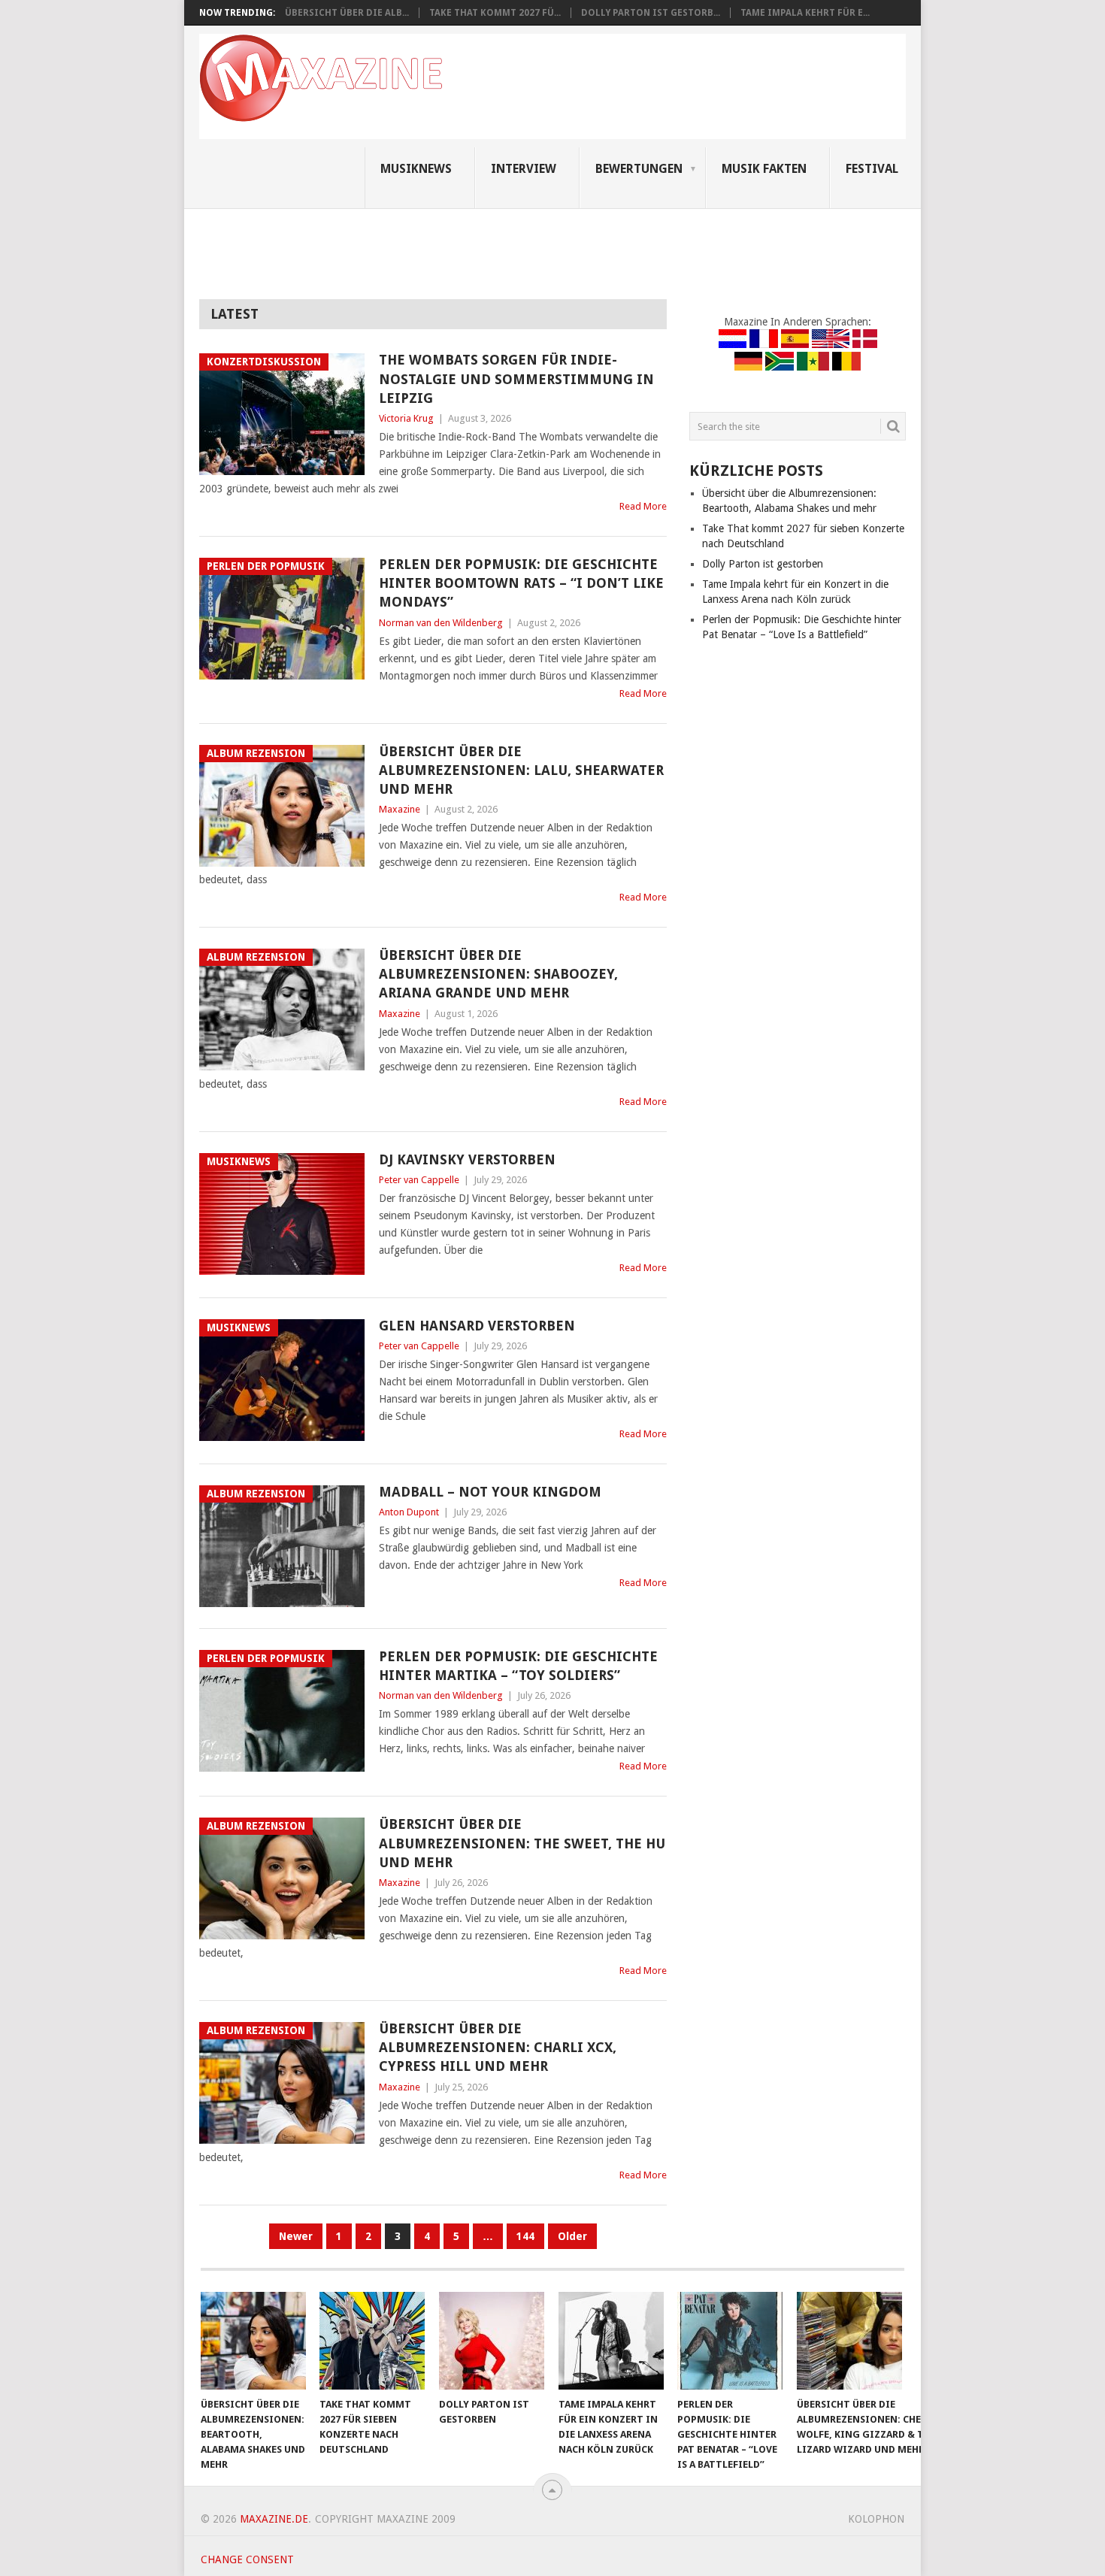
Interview (524, 169)
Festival (872, 169)
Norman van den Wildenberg (441, 623)
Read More (643, 506)
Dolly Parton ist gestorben (763, 564)
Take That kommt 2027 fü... (495, 13)
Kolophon (876, 2519)
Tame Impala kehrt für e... (805, 13)
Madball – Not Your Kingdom (490, 1492)
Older (572, 2236)
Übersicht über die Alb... (347, 13)
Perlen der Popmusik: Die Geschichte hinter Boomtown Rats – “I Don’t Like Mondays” (521, 583)
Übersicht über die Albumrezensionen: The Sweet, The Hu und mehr (522, 1843)
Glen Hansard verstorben (477, 1326)
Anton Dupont (409, 1512)
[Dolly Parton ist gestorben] (492, 2341)
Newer (296, 2236)
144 (525, 2236)
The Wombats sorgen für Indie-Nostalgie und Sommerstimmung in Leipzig (516, 378)
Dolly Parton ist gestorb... (651, 13)
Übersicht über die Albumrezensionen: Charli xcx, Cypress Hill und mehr (498, 2047)
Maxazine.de (274, 2519)
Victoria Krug (406, 418)
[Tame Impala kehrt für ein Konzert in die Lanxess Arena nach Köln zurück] (611, 2341)
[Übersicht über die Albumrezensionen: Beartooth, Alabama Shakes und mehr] (253, 2341)
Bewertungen (639, 169)
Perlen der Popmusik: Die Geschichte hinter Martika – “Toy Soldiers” (518, 1666)
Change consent (247, 2559)
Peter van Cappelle (419, 1180)
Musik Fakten (764, 169)
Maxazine (400, 809)
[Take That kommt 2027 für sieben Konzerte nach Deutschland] (372, 2341)
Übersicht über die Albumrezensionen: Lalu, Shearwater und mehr (521, 770)
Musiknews (416, 169)
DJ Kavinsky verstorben (467, 1159)
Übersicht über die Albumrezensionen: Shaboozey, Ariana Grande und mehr (498, 974)
